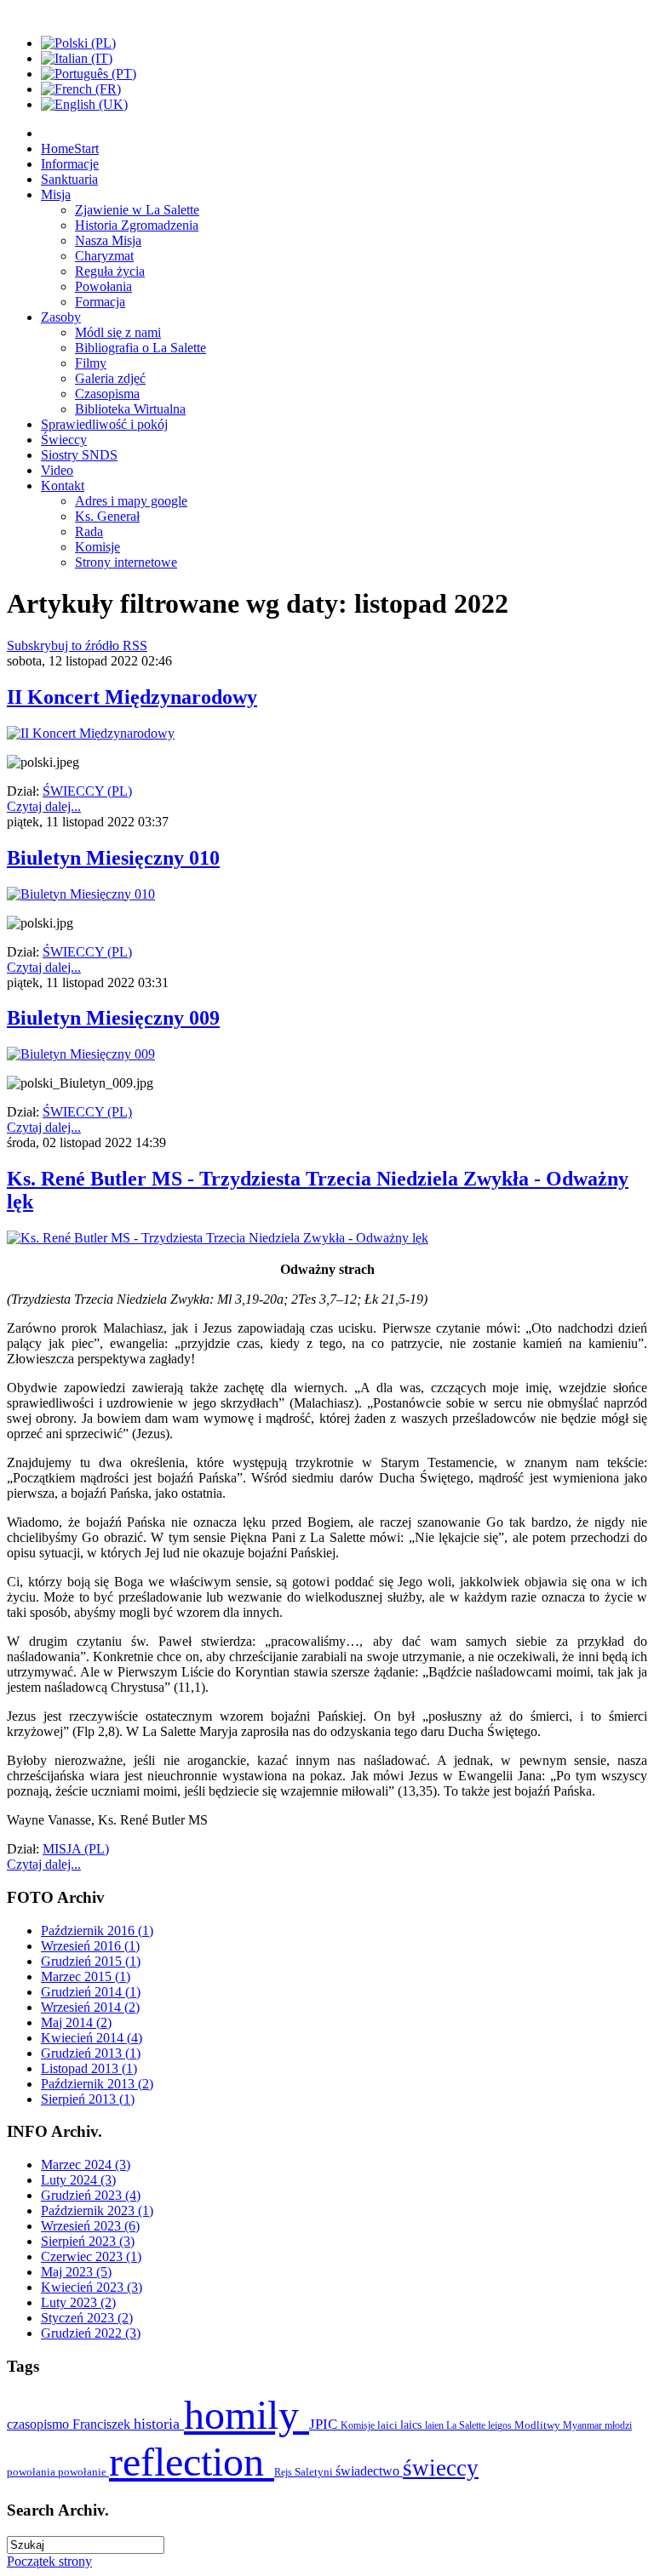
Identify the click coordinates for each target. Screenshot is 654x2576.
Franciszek (103, 2424)
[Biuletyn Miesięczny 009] (81, 1054)
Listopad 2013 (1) (89, 2068)
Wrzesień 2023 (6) (90, 2226)
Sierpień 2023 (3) (88, 2241)
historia (159, 2424)
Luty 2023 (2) (78, 2302)
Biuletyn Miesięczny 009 (113, 1018)
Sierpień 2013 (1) (88, 2099)
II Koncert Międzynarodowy (132, 697)
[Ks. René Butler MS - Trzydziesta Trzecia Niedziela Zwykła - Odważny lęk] (218, 1238)
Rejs (284, 2472)
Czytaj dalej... (44, 806)
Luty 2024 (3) (78, 2180)
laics (413, 2425)
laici (389, 2425)
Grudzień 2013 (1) (91, 2053)
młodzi (618, 2425)
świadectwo (369, 2471)
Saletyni (315, 2472)
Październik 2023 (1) (97, 2210)
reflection (192, 2462)
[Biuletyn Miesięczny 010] (81, 894)
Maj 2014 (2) (76, 2022)
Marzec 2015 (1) (86, 1976)
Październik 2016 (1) (97, 1931)
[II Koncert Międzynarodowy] (91, 733)
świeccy (441, 2468)
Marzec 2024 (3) (86, 2165)
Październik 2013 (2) (97, 2084)
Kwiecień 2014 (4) (92, 2038)
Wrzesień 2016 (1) (90, 1946)
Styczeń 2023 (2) (87, 2318)
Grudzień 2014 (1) (91, 1992)
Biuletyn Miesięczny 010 (113, 858)
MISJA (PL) (76, 1849)
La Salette (467, 2425)
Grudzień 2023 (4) (91, 2195)
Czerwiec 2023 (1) (91, 2256)
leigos (501, 2425)
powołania (32, 2472)
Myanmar (584, 2425)
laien (436, 2425)
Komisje (359, 2425)
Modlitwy (539, 2425)
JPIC (325, 2424)
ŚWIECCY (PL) (87, 791)
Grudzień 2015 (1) (91, 1961)
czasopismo (40, 2424)
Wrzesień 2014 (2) (90, 2007)
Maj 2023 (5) (76, 2272)
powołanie (83, 2472)
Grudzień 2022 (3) (91, 2333)
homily (247, 2415)
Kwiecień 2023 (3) (92, 2287)
